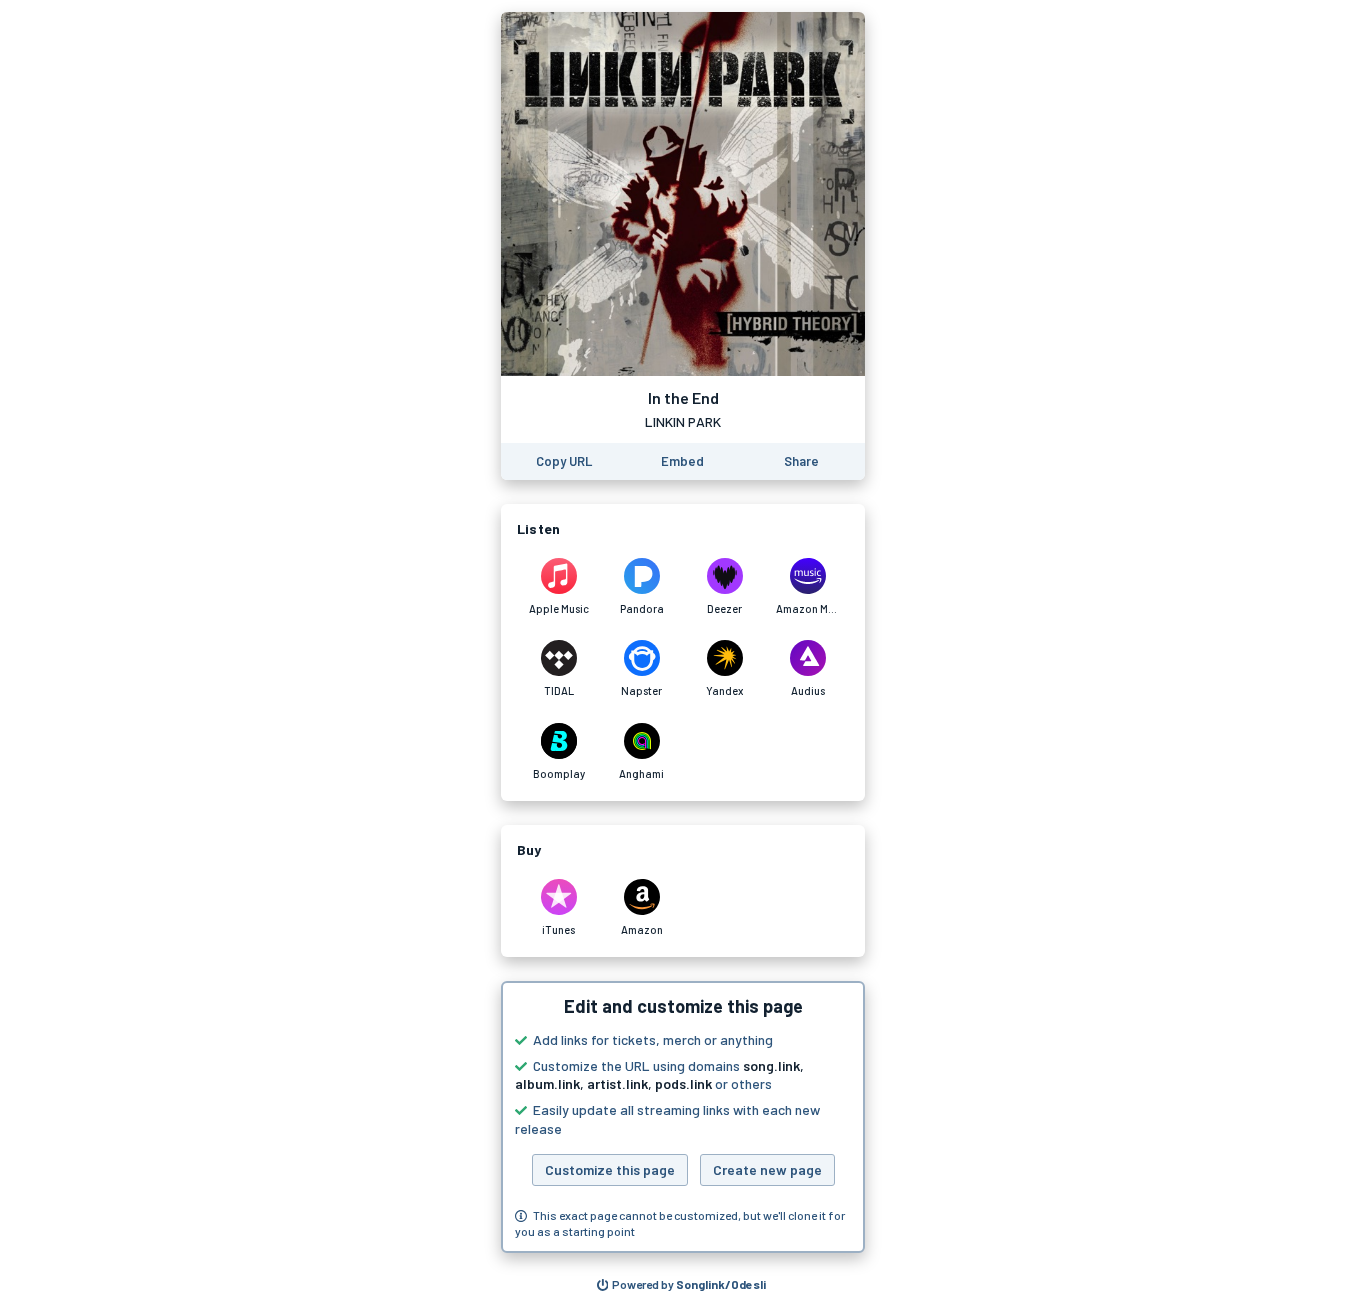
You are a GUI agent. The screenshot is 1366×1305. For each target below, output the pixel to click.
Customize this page (610, 1169)
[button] (683, 1117)
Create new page (767, 1169)
